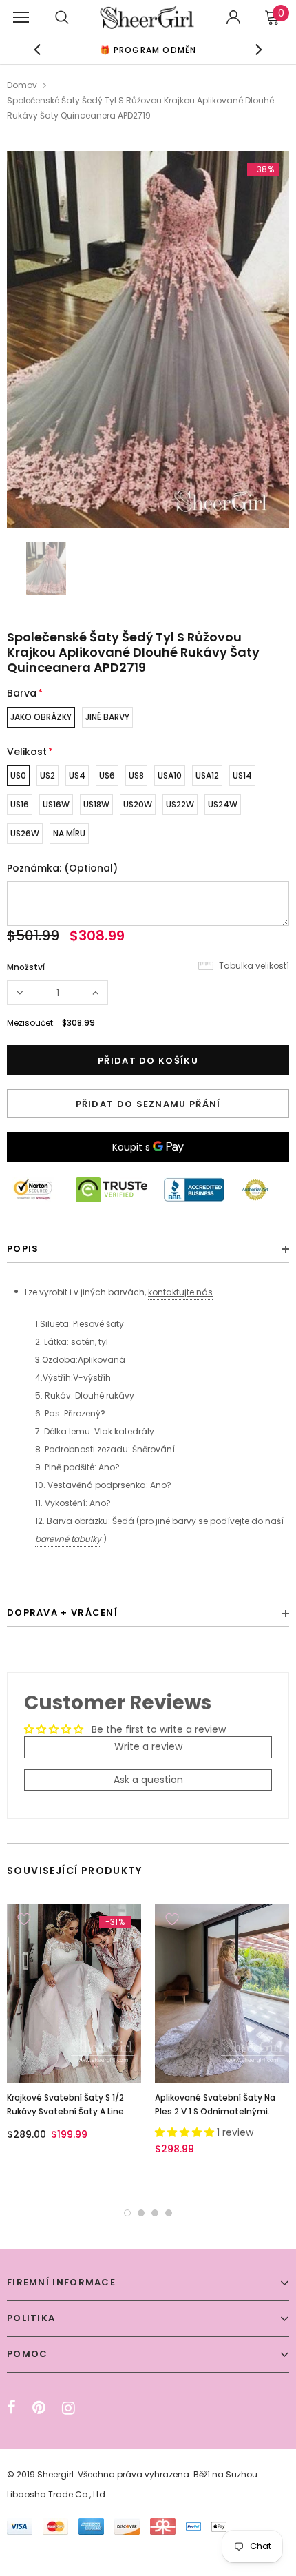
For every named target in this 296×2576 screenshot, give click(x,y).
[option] (148, 339)
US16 (20, 804)
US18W (96, 804)
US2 (47, 775)
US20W (138, 804)
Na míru (69, 833)
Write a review (148, 1746)
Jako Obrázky (41, 717)
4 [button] (169, 2213)
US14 (242, 775)
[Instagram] (68, 2408)
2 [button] (141, 2213)
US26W (25, 833)
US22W (180, 804)
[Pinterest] (39, 2408)
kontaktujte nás (180, 1292)
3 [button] (155, 2213)
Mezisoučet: (31, 1023)
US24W (223, 804)
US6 (107, 775)
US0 (18, 775)
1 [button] (127, 2213)
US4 (77, 775)
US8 (136, 775)
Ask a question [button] (148, 1780)
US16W (56, 804)
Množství (26, 967)
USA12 (207, 775)
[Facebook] (11, 2408)
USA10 (170, 775)
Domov (22, 85)
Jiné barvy (107, 717)
